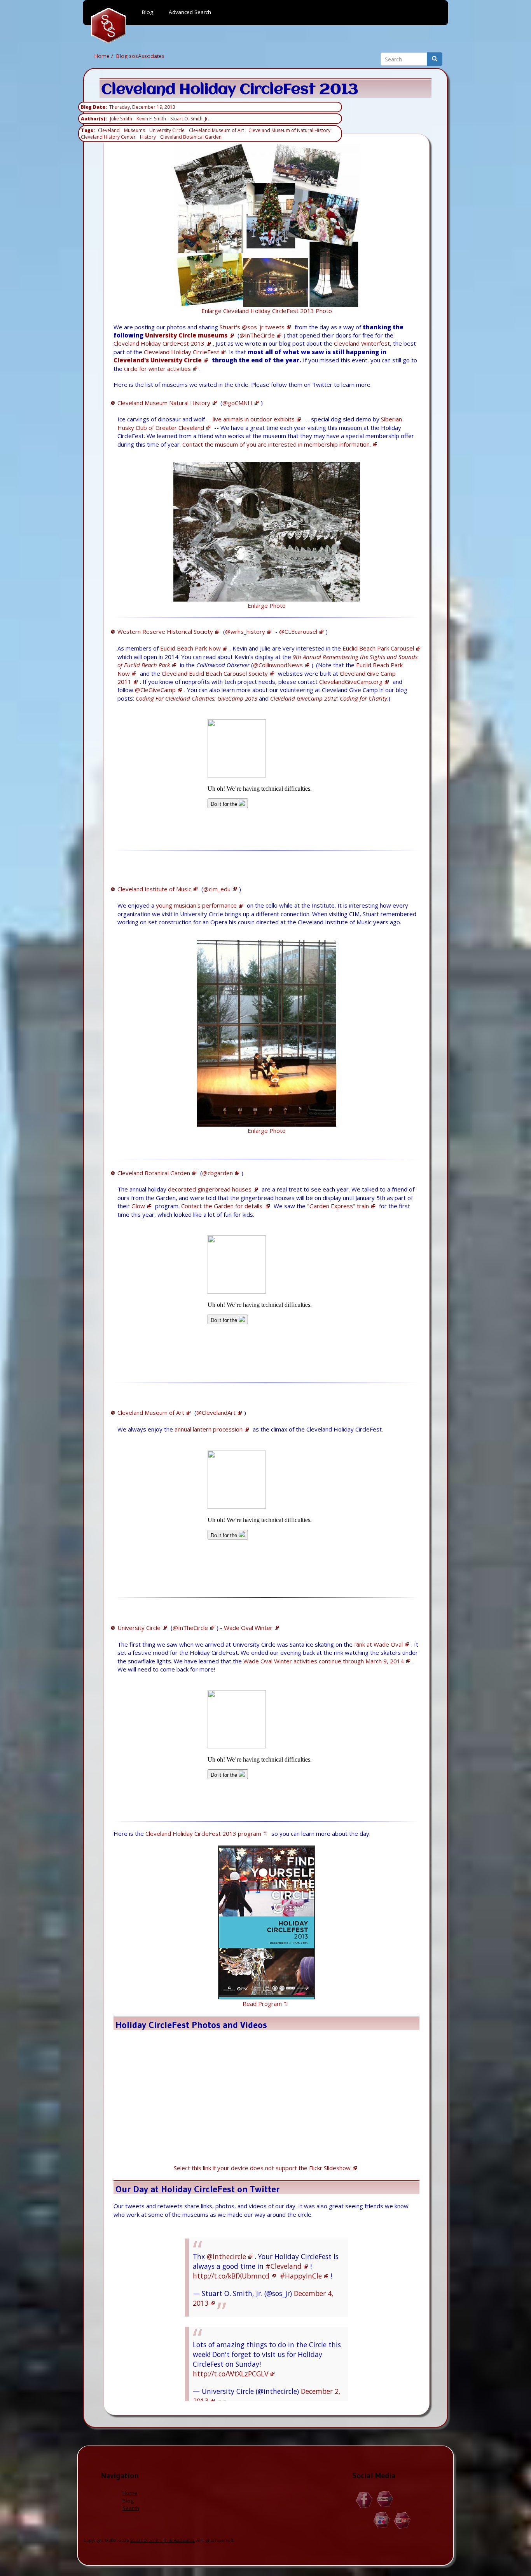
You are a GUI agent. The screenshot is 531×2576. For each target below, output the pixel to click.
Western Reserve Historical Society (165, 631)
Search (131, 2508)
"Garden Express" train (338, 1206)
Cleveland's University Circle (158, 360)
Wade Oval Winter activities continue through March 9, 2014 (324, 1661)
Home (102, 56)
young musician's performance (196, 905)
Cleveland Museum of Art (217, 130)
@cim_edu (217, 889)
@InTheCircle (257, 335)
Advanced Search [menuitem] (190, 12)
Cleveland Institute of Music (154, 889)
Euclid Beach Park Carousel (378, 648)
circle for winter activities (157, 369)
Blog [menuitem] (148, 12)
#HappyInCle (301, 2276)
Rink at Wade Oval (378, 1644)
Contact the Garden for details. (222, 1206)
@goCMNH (237, 403)
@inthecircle (226, 2256)
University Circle (167, 130)
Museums (134, 130)
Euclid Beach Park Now (190, 648)
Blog (128, 2501)
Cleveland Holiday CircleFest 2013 (159, 343)
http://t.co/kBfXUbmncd (231, 2276)
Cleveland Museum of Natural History (289, 130)
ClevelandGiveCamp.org (351, 682)
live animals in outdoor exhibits (254, 419)
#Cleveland (284, 2266)
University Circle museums (186, 335)
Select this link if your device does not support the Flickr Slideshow (262, 2168)
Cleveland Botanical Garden (191, 137)
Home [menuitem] (108, 26)
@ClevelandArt (216, 1412)
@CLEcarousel (298, 631)
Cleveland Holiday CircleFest (182, 352)
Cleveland (109, 130)
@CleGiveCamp (155, 690)
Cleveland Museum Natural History (164, 403)
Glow (138, 1206)
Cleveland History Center (108, 137)
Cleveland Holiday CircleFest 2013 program (203, 1833)
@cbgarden (217, 1173)
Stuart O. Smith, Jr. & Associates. (162, 2540)
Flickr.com (382, 2520)
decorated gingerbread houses (210, 1189)
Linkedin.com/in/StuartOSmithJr (385, 2500)
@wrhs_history (245, 631)
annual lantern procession (209, 1429)
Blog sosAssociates (140, 56)
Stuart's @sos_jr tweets (252, 327)
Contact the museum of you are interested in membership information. (277, 444)
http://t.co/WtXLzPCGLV (231, 2374)
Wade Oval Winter (248, 1628)
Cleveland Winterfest (362, 343)
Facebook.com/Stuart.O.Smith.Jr (364, 2500)
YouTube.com (403, 2520)
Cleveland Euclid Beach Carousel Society (215, 673)
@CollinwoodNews (278, 665)
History (148, 137)
